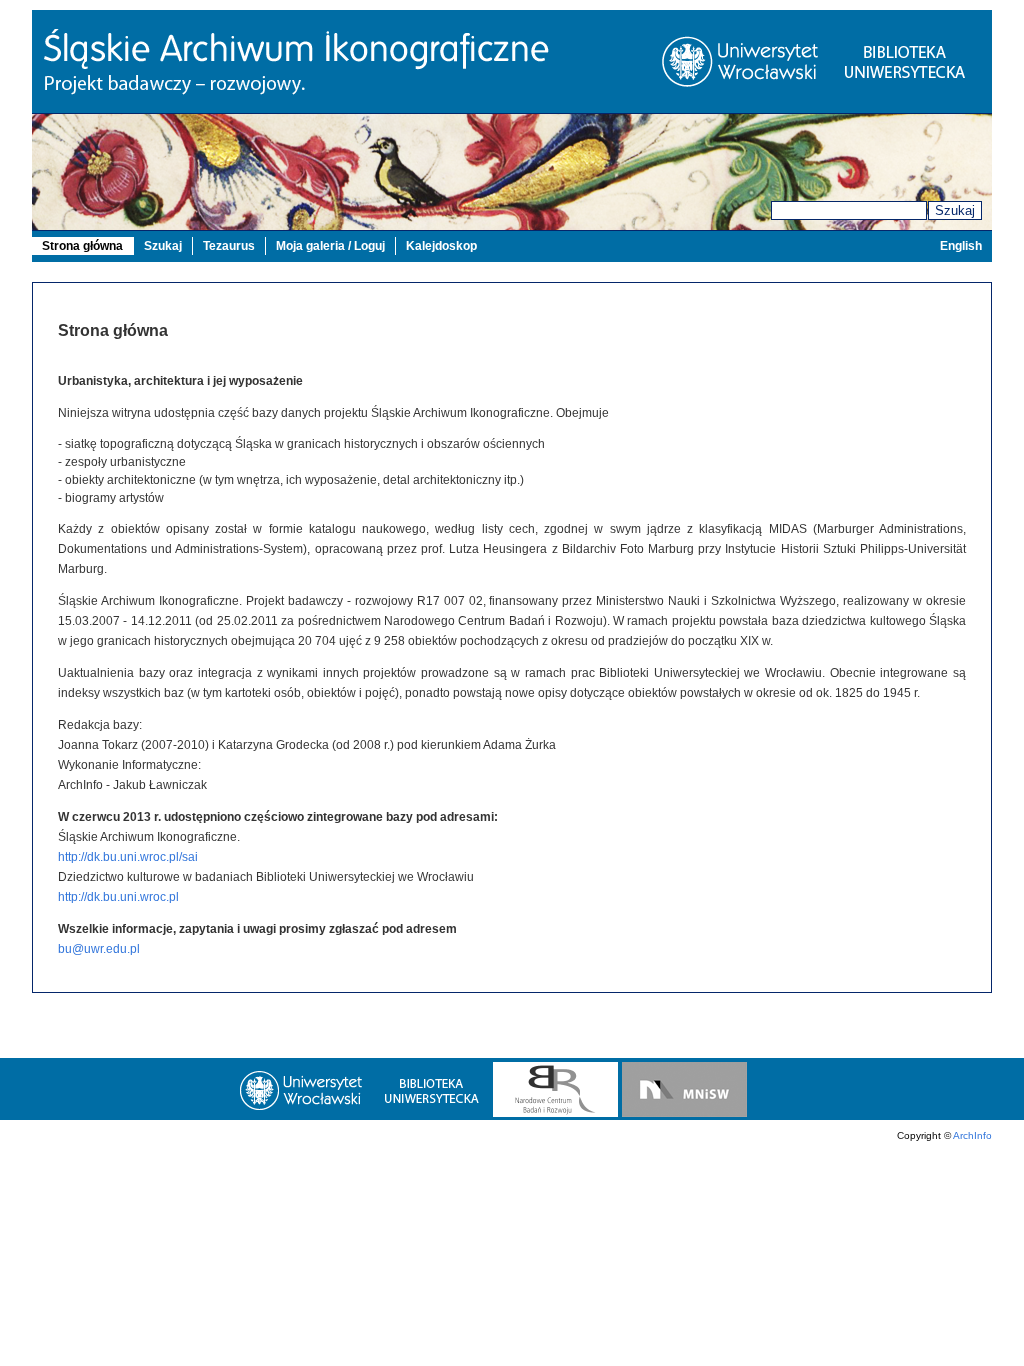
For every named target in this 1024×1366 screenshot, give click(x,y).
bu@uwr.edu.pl (99, 949)
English (961, 246)
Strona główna (82, 246)
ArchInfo (972, 1135)
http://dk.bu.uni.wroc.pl (118, 897)
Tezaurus (229, 246)
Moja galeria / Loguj (330, 246)
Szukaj (955, 210)
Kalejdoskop (441, 246)
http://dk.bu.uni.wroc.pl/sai (128, 857)
